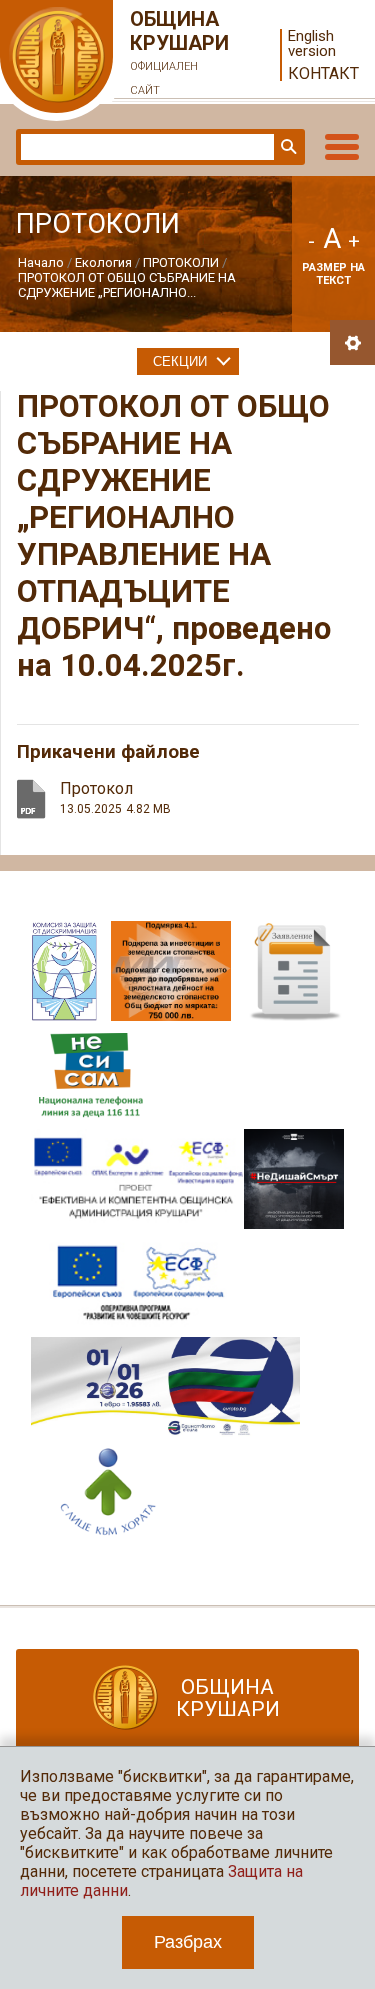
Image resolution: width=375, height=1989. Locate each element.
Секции (180, 361)
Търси (287, 147)
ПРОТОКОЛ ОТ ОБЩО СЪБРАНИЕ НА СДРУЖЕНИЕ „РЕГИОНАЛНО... (127, 285)
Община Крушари (179, 52)
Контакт (323, 73)
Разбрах (188, 1942)
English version (312, 44)
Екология (103, 262)
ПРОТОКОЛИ (181, 262)
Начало (41, 262)
